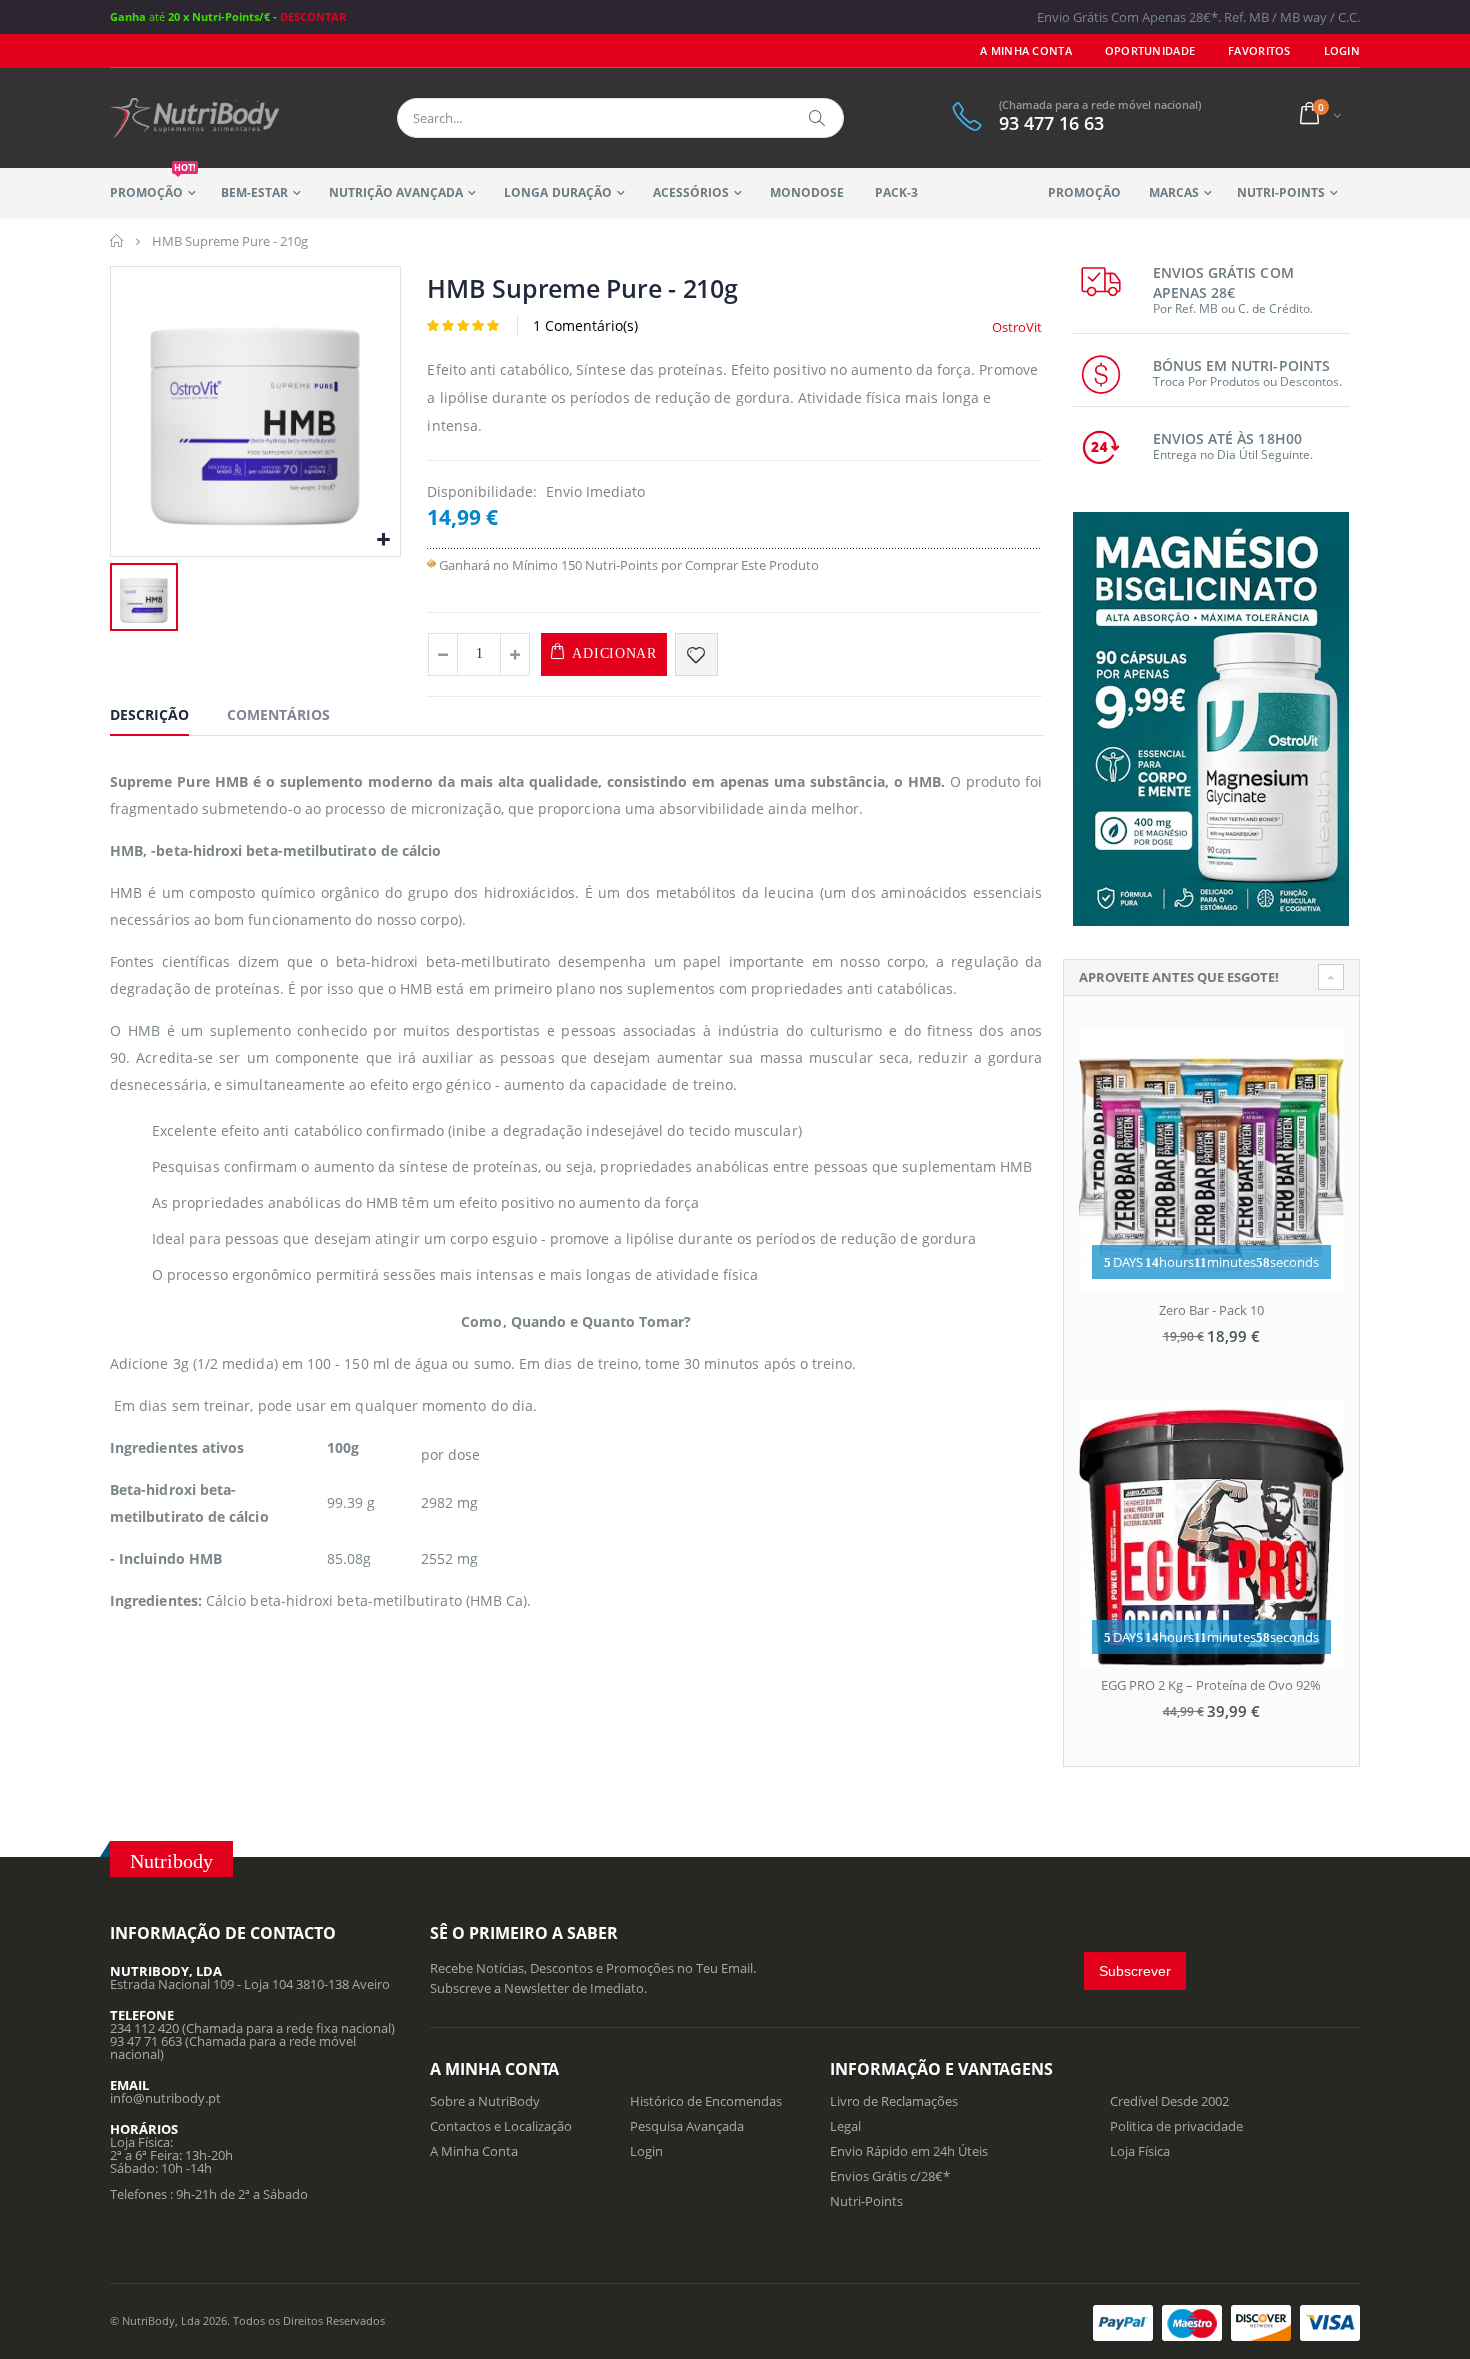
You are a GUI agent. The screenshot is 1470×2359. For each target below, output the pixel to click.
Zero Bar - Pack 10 (1211, 1310)
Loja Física (1140, 2151)
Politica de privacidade (1176, 2126)
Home (117, 241)
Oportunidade (1150, 50)
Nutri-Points (1281, 192)
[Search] (818, 118)
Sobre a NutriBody (485, 2101)
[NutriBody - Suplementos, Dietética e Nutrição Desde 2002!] (195, 118)
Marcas (1174, 192)
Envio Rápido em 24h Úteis (909, 2151)
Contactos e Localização (501, 2126)
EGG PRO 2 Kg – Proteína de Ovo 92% (1211, 1685)
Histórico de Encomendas (706, 2101)
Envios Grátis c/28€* (890, 2176)
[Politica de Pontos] (431, 565)
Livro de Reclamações (894, 2101)
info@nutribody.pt (165, 2098)
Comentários (278, 714)
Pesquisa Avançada (687, 2126)
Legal (845, 2126)
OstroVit (1017, 327)
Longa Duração (557, 192)
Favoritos (1259, 50)
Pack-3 (896, 192)
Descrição (149, 714)
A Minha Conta (1026, 50)
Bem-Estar (254, 192)
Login (646, 2151)
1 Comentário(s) (585, 325)
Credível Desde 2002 (1169, 2101)
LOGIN (1342, 50)
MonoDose (807, 192)
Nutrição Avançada (396, 192)
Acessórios (691, 192)
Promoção (153, 184)
